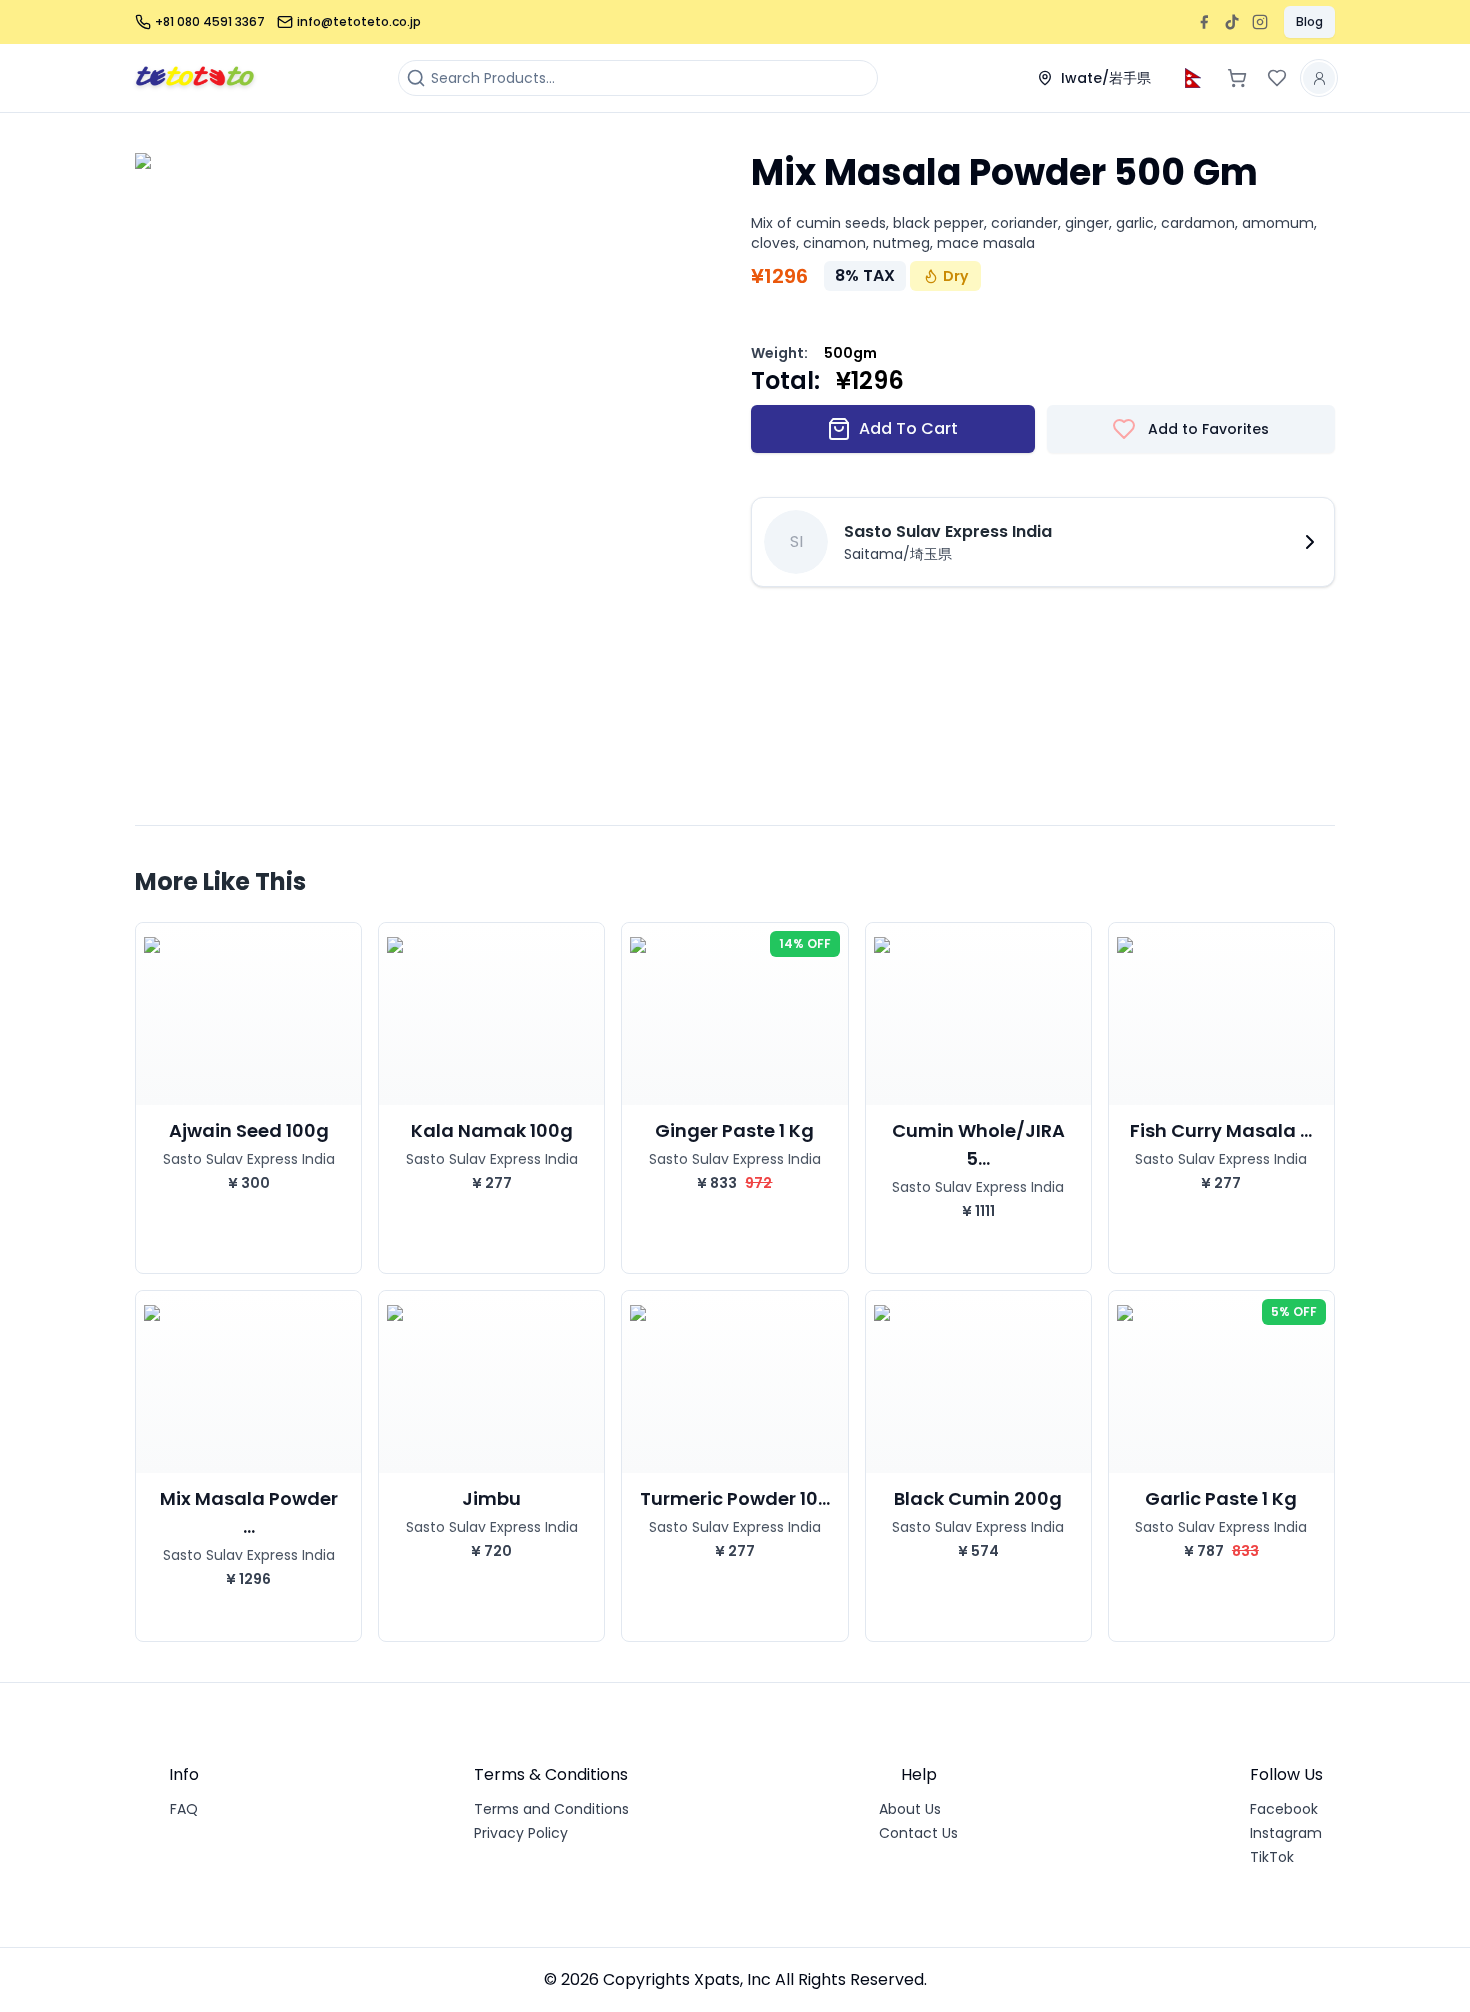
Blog (1309, 21)
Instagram (1286, 1833)
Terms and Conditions (551, 1809)
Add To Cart (908, 428)
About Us (910, 1809)
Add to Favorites (1208, 429)
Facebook (1284, 1809)
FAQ (184, 1809)
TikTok (1272, 1857)
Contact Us (918, 1833)
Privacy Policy (521, 1833)
